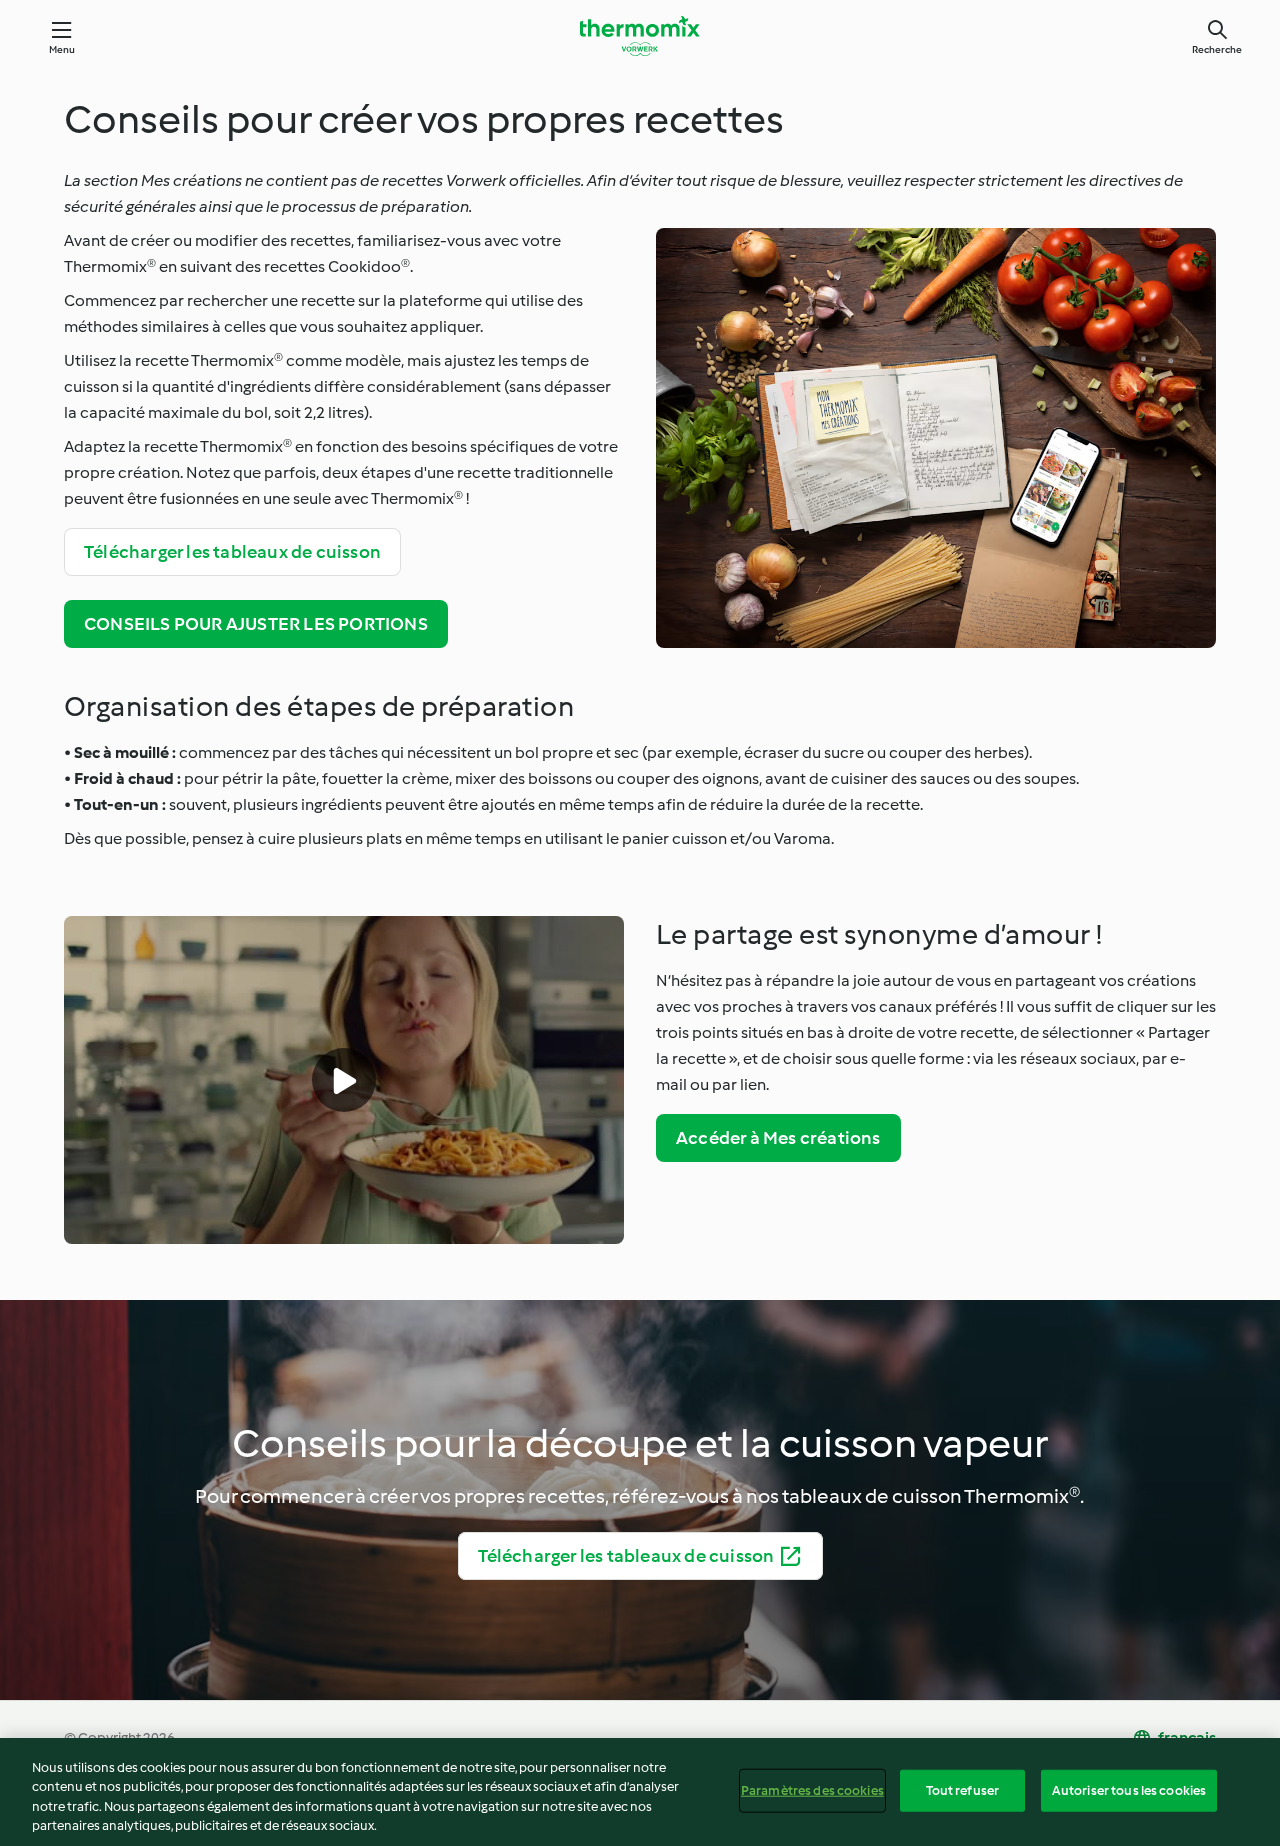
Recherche (1217, 49)
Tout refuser (963, 1790)
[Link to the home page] (640, 36)
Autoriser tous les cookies (1129, 1790)
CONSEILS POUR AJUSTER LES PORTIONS (256, 624)
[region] (640, 1792)
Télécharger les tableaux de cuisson (232, 552)
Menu (62, 49)
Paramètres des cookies (812, 1790)
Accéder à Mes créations (778, 1138)
